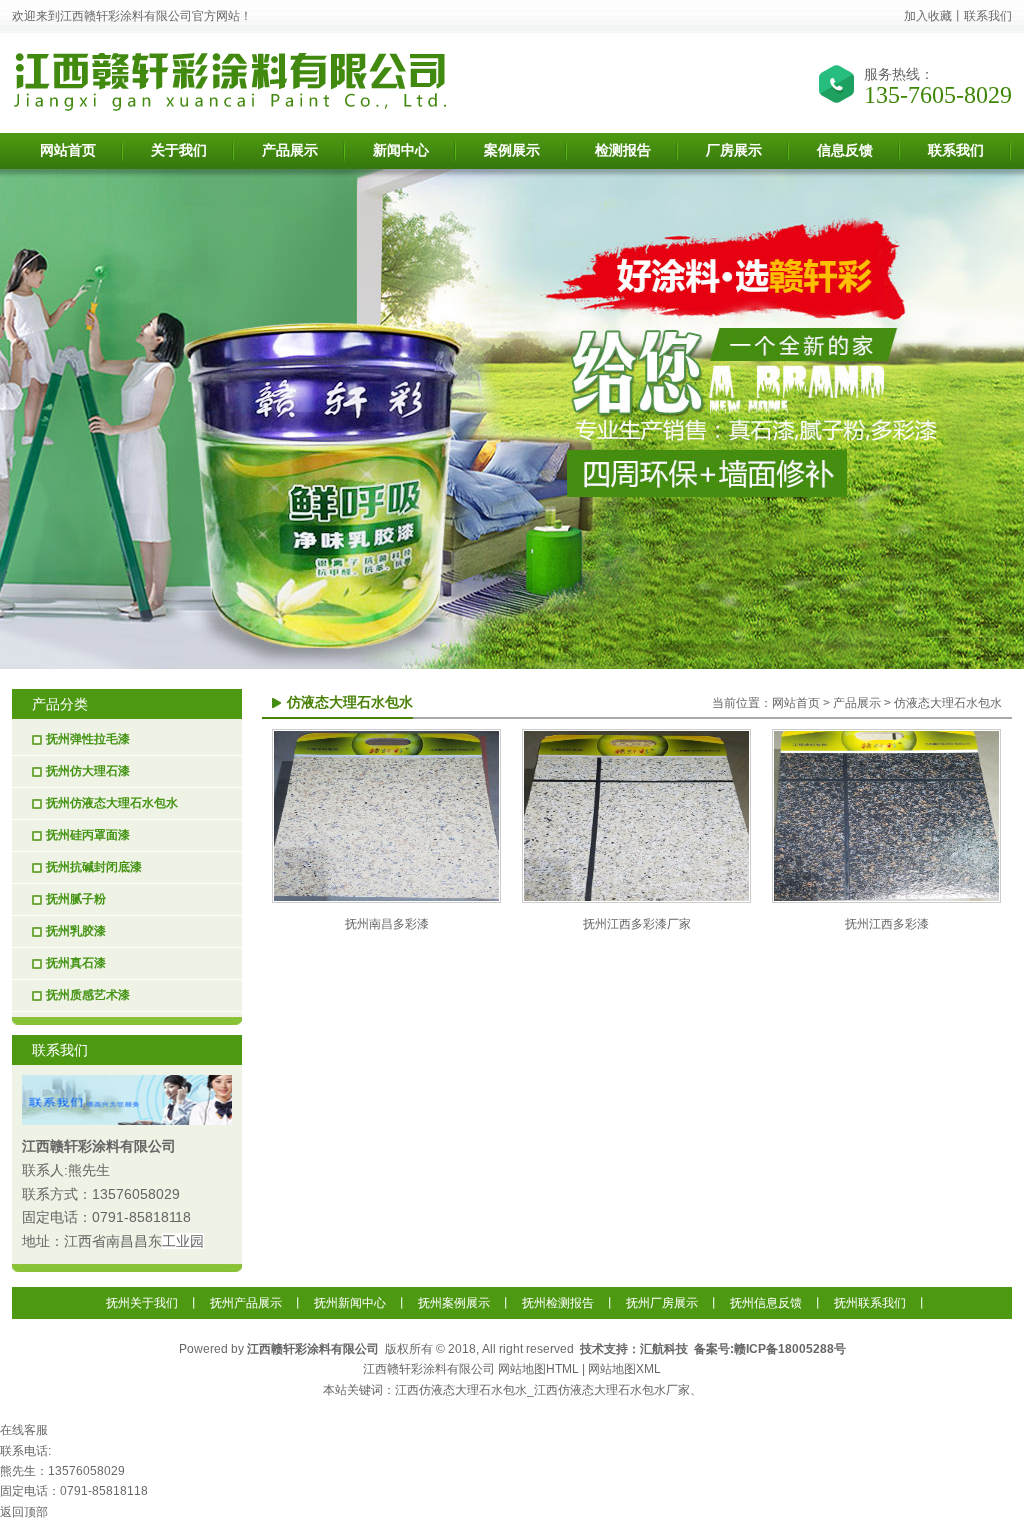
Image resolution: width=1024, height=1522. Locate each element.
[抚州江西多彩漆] (886, 899)
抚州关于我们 (142, 1303)
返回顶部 (24, 1512)
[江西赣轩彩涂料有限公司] (232, 107)
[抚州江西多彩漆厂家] (636, 899)
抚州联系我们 (870, 1303)
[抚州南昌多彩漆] (386, 899)
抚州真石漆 (76, 963)
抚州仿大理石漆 (88, 771)
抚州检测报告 (558, 1303)
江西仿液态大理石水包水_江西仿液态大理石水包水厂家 (542, 1390)
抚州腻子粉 (76, 899)
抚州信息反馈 (766, 1303)
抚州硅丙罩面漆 (88, 835)
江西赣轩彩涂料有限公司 (99, 1146)
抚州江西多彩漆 (887, 924)
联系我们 (988, 16)
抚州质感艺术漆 (88, 995)
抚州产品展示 (246, 1303)
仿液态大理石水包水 (948, 703)
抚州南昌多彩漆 (387, 924)
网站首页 (796, 703)
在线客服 (24, 1430)
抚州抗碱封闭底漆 (94, 867)
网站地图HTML (538, 1369)
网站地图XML (624, 1369)
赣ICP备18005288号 (790, 1349)
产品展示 (857, 703)
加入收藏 (928, 16)
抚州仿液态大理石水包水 (112, 803)
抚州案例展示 (454, 1303)
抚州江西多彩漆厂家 (637, 924)
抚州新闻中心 (350, 1303)
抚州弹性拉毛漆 (88, 739)
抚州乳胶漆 (76, 931)
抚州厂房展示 (662, 1303)
